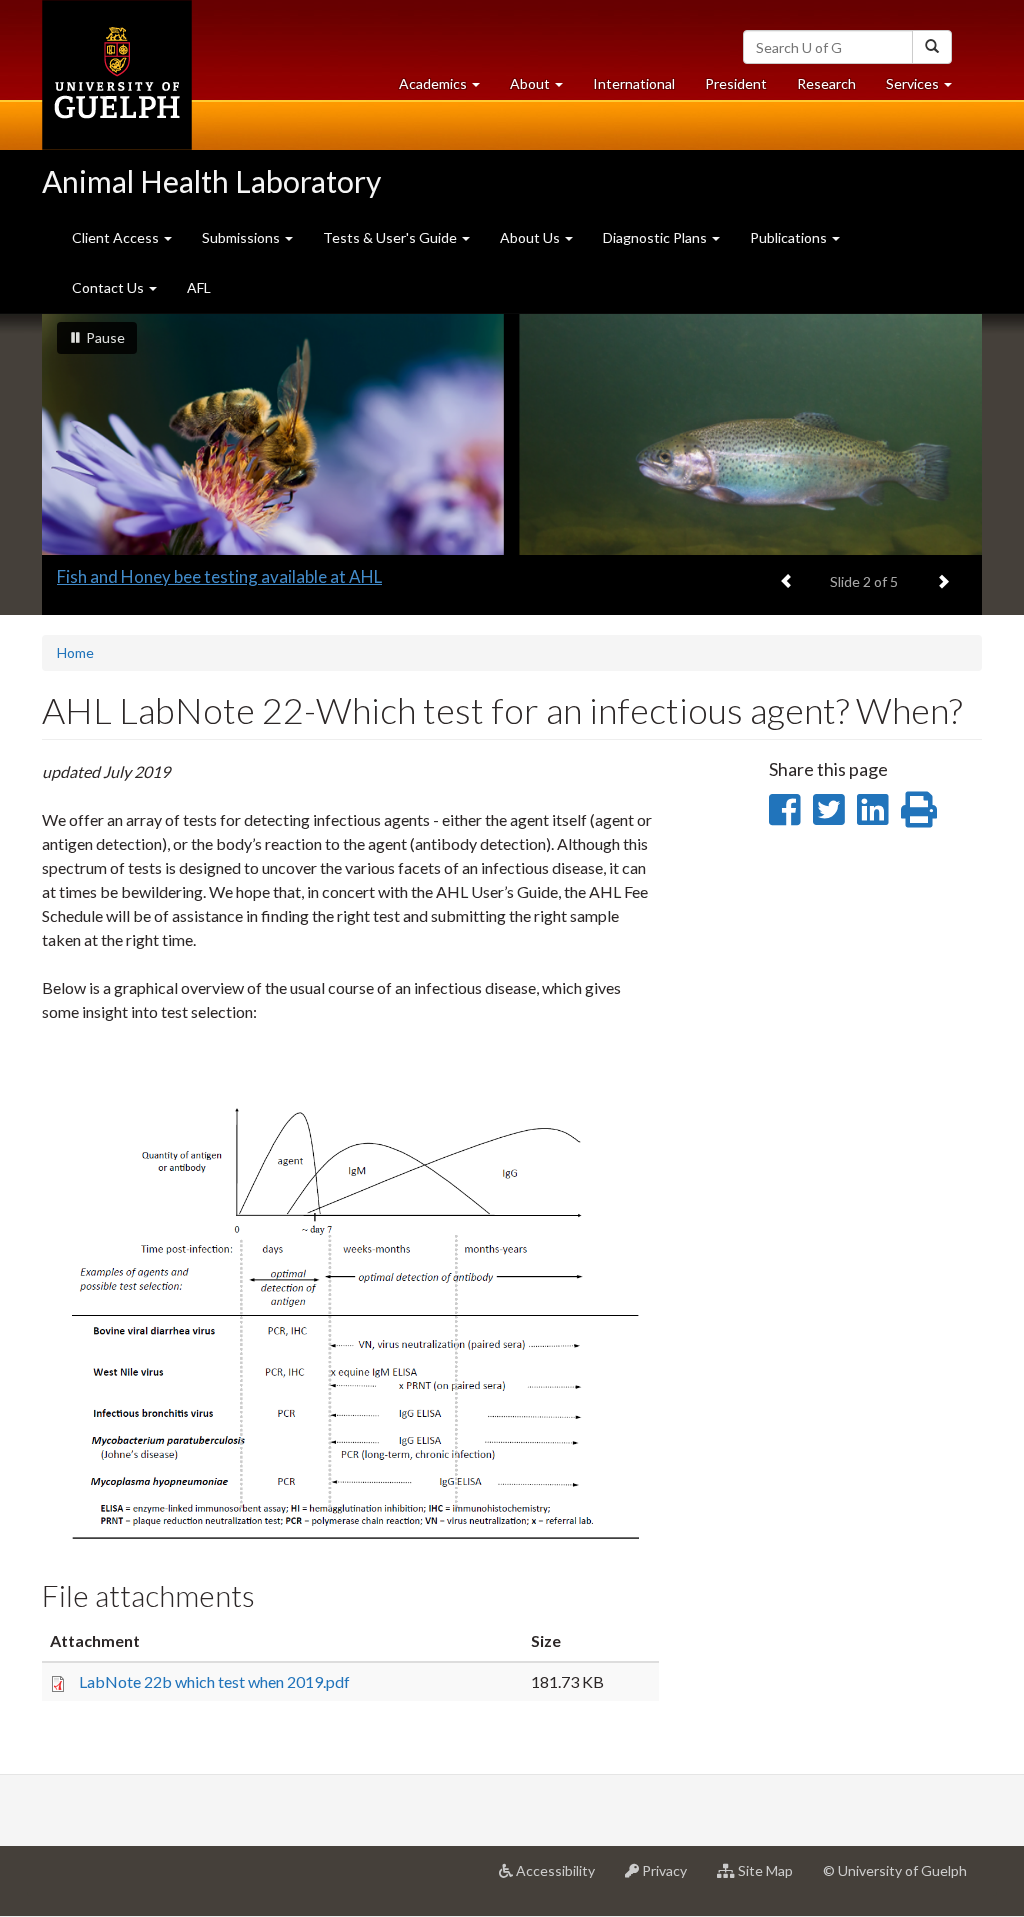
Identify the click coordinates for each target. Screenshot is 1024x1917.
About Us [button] (531, 237)
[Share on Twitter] (828, 809)
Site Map (771, 1878)
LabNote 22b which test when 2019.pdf (214, 1681)
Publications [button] (790, 237)
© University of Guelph (895, 1870)
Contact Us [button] (109, 287)
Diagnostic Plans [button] (656, 237)
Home (75, 652)
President (736, 83)
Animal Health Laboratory (211, 181)
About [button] (544, 89)
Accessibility (561, 1878)
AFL (199, 287)
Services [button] (926, 89)
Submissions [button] (242, 237)
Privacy (670, 1878)
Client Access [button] (117, 237)
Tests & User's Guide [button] (391, 237)
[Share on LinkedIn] (872, 809)
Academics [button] (447, 89)
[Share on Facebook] (784, 809)
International (634, 83)
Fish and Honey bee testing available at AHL (219, 576)
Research (834, 89)
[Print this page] (919, 809)
